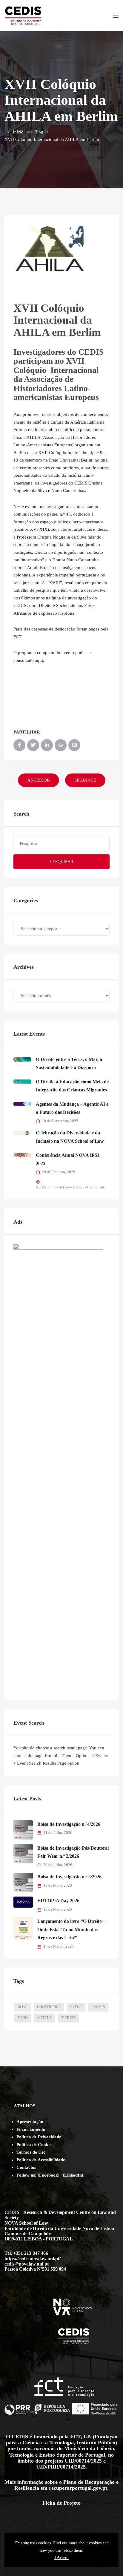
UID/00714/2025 (83, 2461)
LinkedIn (73, 2175)
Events (98, 2007)
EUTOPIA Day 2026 (58, 1901)
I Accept (62, 2557)
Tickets (69, 2018)
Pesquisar (62, 862)
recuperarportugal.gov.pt (78, 2488)
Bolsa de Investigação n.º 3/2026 (69, 1877)
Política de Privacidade (39, 2137)
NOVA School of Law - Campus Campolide (70, 1187)
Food (23, 2018)
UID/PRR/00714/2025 (61, 2467)
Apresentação (30, 2122)
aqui (39, 660)
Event (76, 2007)
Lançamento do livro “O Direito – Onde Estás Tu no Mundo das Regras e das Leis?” (71, 1929)
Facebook (49, 2175)
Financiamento (31, 2129)
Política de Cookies (35, 2145)
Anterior (39, 780)
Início (18, 132)
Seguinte (85, 780)
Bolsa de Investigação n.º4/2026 (69, 1824)
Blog (39, 132)
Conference (49, 2007)
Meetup (44, 2018)
